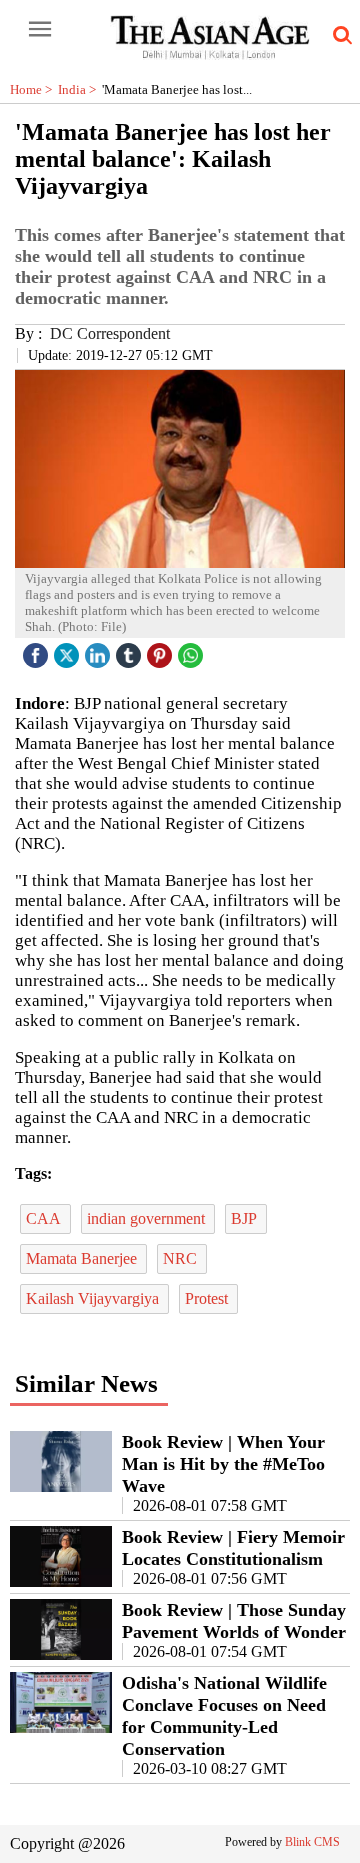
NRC (182, 1258)
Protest (208, 1298)
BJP (246, 1218)
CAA (45, 1218)
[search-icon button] (339, 36)
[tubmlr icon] (131, 650)
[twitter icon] (69, 650)
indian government (148, 1218)
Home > (34, 89)
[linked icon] (100, 650)
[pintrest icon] (162, 650)
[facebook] (38, 650)
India (80, 89)
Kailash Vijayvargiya (94, 1298)
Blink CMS (312, 1842)
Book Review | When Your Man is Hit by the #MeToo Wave (223, 1464)
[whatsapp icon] (193, 650)
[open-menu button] (40, 30)
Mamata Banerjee (83, 1258)
